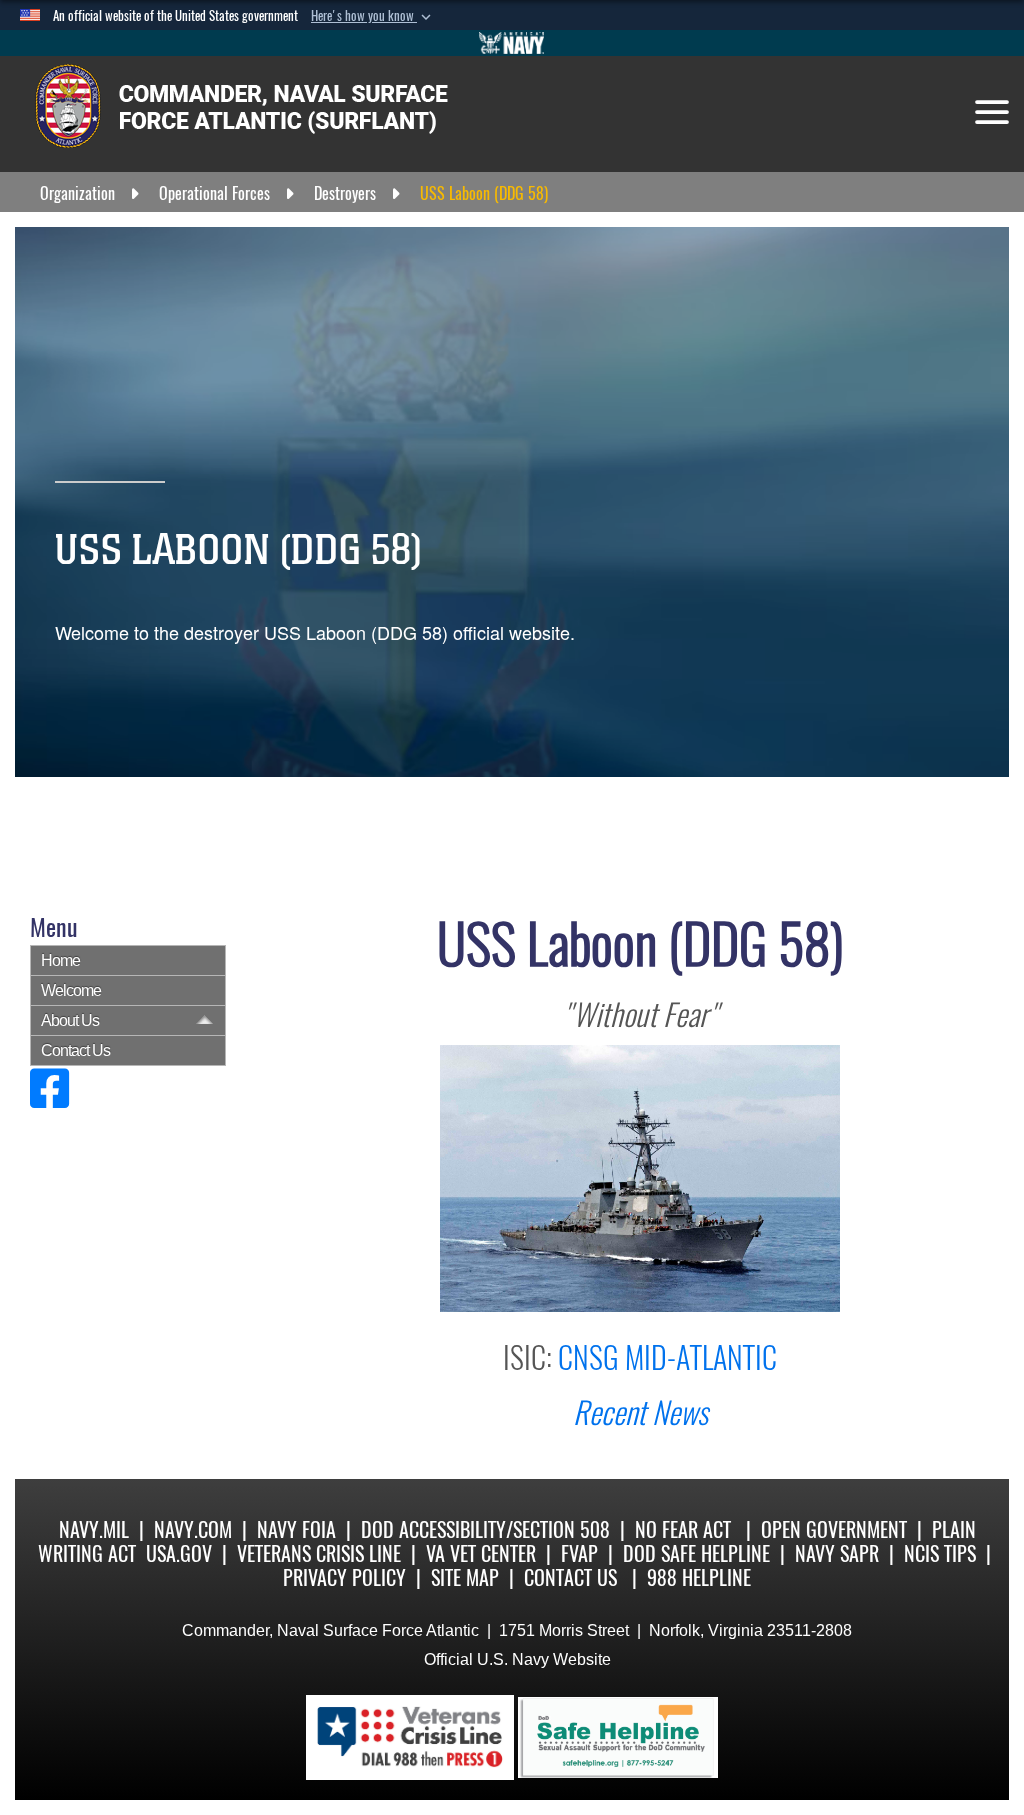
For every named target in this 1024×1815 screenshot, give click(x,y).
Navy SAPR (837, 1553)
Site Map (465, 1577)
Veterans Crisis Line (319, 1553)
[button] (373, 16)
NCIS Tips (940, 1553)
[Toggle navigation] (992, 112)
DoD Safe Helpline (696, 1553)
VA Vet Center (481, 1553)
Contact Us (75, 1050)
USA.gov (179, 1553)
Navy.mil (94, 1529)
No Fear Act (683, 1529)
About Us (70, 1020)
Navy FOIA (296, 1529)
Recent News (640, 1412)
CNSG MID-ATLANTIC (667, 1357)
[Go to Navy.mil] (512, 43)
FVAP (579, 1553)
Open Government (834, 1529)
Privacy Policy (344, 1577)
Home (60, 960)
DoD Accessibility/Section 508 (485, 1529)
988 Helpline (699, 1577)
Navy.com (193, 1529)
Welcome (71, 990)
